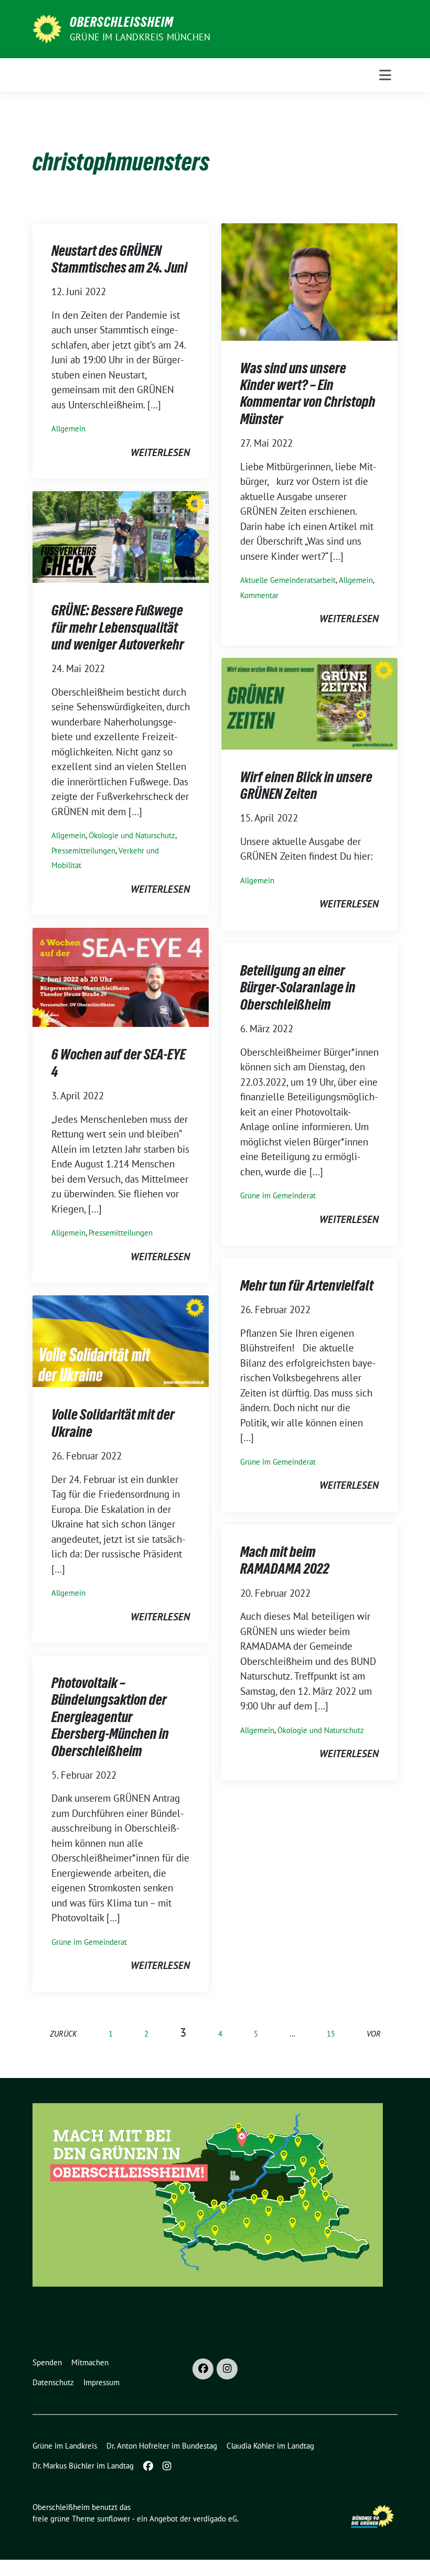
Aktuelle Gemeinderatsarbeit (288, 580)
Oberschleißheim (122, 22)
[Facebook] (203, 2369)
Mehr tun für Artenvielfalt (307, 1285)
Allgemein (68, 429)
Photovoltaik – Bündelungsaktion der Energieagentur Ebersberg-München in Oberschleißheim (110, 1717)
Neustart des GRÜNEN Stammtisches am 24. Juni (119, 259)
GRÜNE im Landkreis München (140, 37)
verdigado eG (215, 2519)
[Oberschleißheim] (47, 28)
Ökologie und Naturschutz (132, 835)
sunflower (114, 2519)
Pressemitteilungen (83, 851)
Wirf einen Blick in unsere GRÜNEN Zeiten (306, 785)
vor (374, 2034)
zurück (63, 2034)
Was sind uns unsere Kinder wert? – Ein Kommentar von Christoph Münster (308, 393)
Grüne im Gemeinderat (278, 1195)
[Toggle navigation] (385, 75)
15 (331, 2034)
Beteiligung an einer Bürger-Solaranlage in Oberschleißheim (298, 987)
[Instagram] (227, 2369)
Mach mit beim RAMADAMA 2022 (285, 1560)
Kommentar (259, 595)
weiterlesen (160, 452)
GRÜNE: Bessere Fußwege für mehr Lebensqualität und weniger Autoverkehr (118, 627)
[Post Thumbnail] (309, 280)
